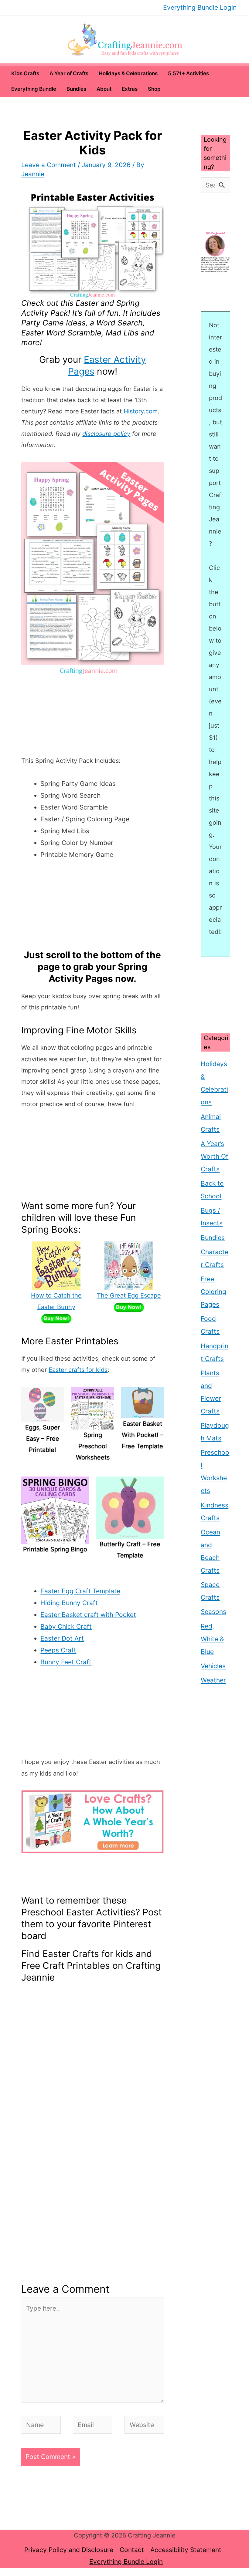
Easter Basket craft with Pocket (88, 1615)
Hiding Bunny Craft (69, 1603)
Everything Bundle (34, 89)
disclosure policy (106, 434)
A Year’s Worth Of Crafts (215, 1156)
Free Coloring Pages (213, 1292)
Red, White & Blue (212, 1639)
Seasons (213, 1612)
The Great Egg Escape (129, 1295)
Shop (154, 89)
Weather (213, 1680)
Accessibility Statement (186, 2550)
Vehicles (213, 1666)
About (104, 89)
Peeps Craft (58, 1650)
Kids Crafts (25, 73)
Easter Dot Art (62, 1638)
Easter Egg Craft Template (80, 1591)
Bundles (76, 89)
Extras (130, 89)
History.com (141, 411)
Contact (132, 2550)
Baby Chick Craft (66, 1626)
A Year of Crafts (69, 73)
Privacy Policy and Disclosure (69, 2550)
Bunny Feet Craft (66, 1662)
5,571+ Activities (188, 73)
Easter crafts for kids (78, 1370)
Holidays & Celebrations (128, 73)
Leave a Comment (49, 165)
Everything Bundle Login (200, 7)
